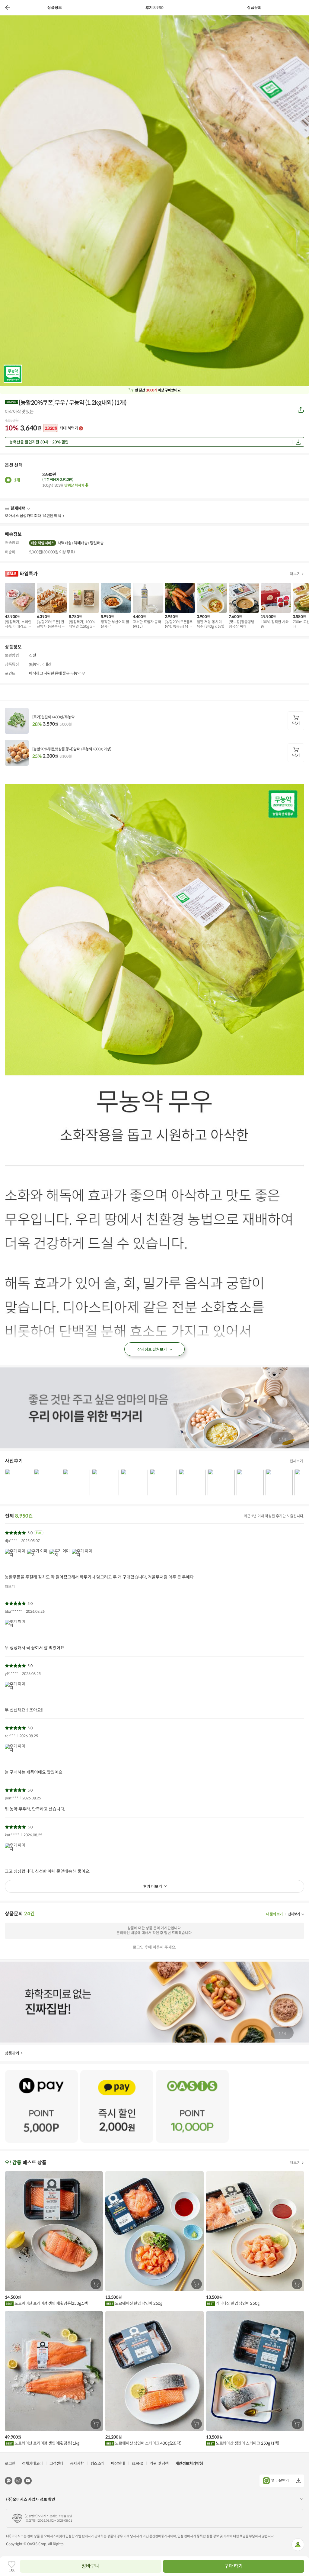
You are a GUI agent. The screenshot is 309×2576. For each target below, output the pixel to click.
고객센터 (56, 2463)
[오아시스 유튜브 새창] (28, 2480)
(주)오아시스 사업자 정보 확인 (31, 2499)
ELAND (137, 2463)
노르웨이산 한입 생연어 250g (138, 2303)
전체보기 (296, 1461)
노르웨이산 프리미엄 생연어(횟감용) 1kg (46, 2443)
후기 (155, 8)
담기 (296, 723)
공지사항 (77, 2463)
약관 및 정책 (159, 2463)
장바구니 (91, 2566)
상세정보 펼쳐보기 (152, 1349)
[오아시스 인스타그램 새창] (18, 2480)
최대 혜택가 (61, 428)
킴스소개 (97, 2463)
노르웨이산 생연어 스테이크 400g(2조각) (148, 2443)
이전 (8, 8)
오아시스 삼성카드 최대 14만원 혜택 (33, 516)
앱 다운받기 (280, 2480)
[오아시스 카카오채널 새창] (9, 2480)
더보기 (10, 439)
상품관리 (12, 2053)
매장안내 (118, 2463)
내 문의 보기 (274, 1914)
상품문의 (254, 8)
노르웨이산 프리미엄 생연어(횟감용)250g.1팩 (51, 2303)
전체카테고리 (32, 2463)
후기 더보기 (153, 1887)
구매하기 (233, 2566)
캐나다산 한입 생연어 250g (237, 2303)
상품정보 (55, 8)
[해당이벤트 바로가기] (41, 2106)
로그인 (10, 2463)
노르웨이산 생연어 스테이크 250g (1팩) (247, 2443)
